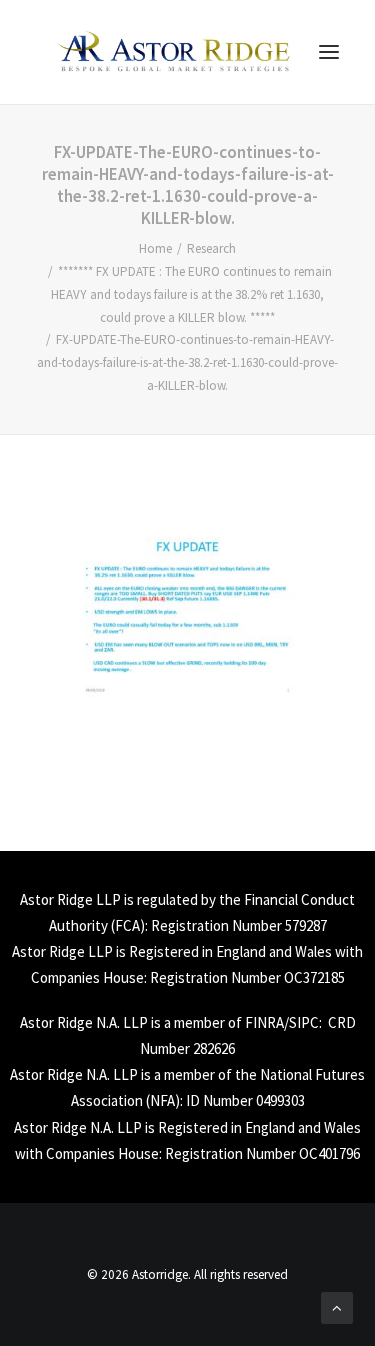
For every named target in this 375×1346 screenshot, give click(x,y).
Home (155, 248)
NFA (162, 1100)
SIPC (304, 1022)
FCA (127, 925)
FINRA (264, 1022)
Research (211, 248)
